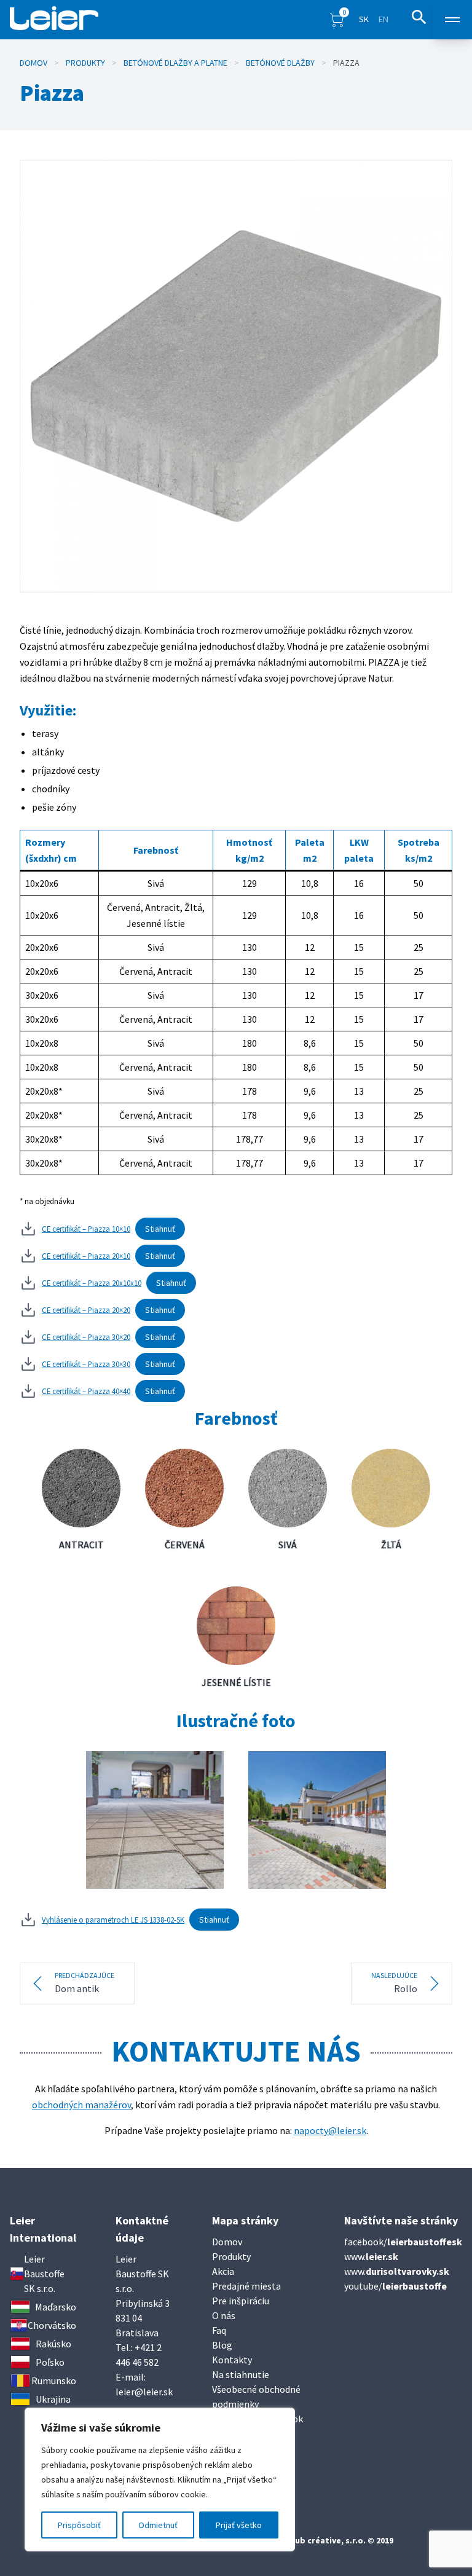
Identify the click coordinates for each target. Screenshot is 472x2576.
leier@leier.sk (144, 2392)
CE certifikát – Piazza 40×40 (86, 1391)
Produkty (85, 63)
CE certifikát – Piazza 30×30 (86, 1364)
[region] (160, 2479)
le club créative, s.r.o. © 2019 (336, 2540)
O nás (224, 2315)
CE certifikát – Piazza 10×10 (86, 1229)
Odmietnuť (158, 2525)
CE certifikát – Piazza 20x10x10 (92, 1283)
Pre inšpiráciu (241, 2301)
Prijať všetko (239, 2525)
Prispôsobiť (79, 2525)
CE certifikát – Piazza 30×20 (86, 1337)
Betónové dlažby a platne (175, 63)
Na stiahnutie (241, 2374)
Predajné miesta (246, 2286)
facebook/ (403, 2242)
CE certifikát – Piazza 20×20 (86, 1310)
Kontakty (232, 2360)
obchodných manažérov (81, 2105)
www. (371, 2256)
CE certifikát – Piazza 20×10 (86, 1256)
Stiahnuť (160, 1229)
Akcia (223, 2271)
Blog (222, 2345)
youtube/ (395, 2286)
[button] (337, 19)
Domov (33, 63)
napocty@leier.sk (330, 2130)
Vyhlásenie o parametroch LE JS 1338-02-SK (113, 1920)
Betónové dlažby (280, 63)
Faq (219, 2330)
